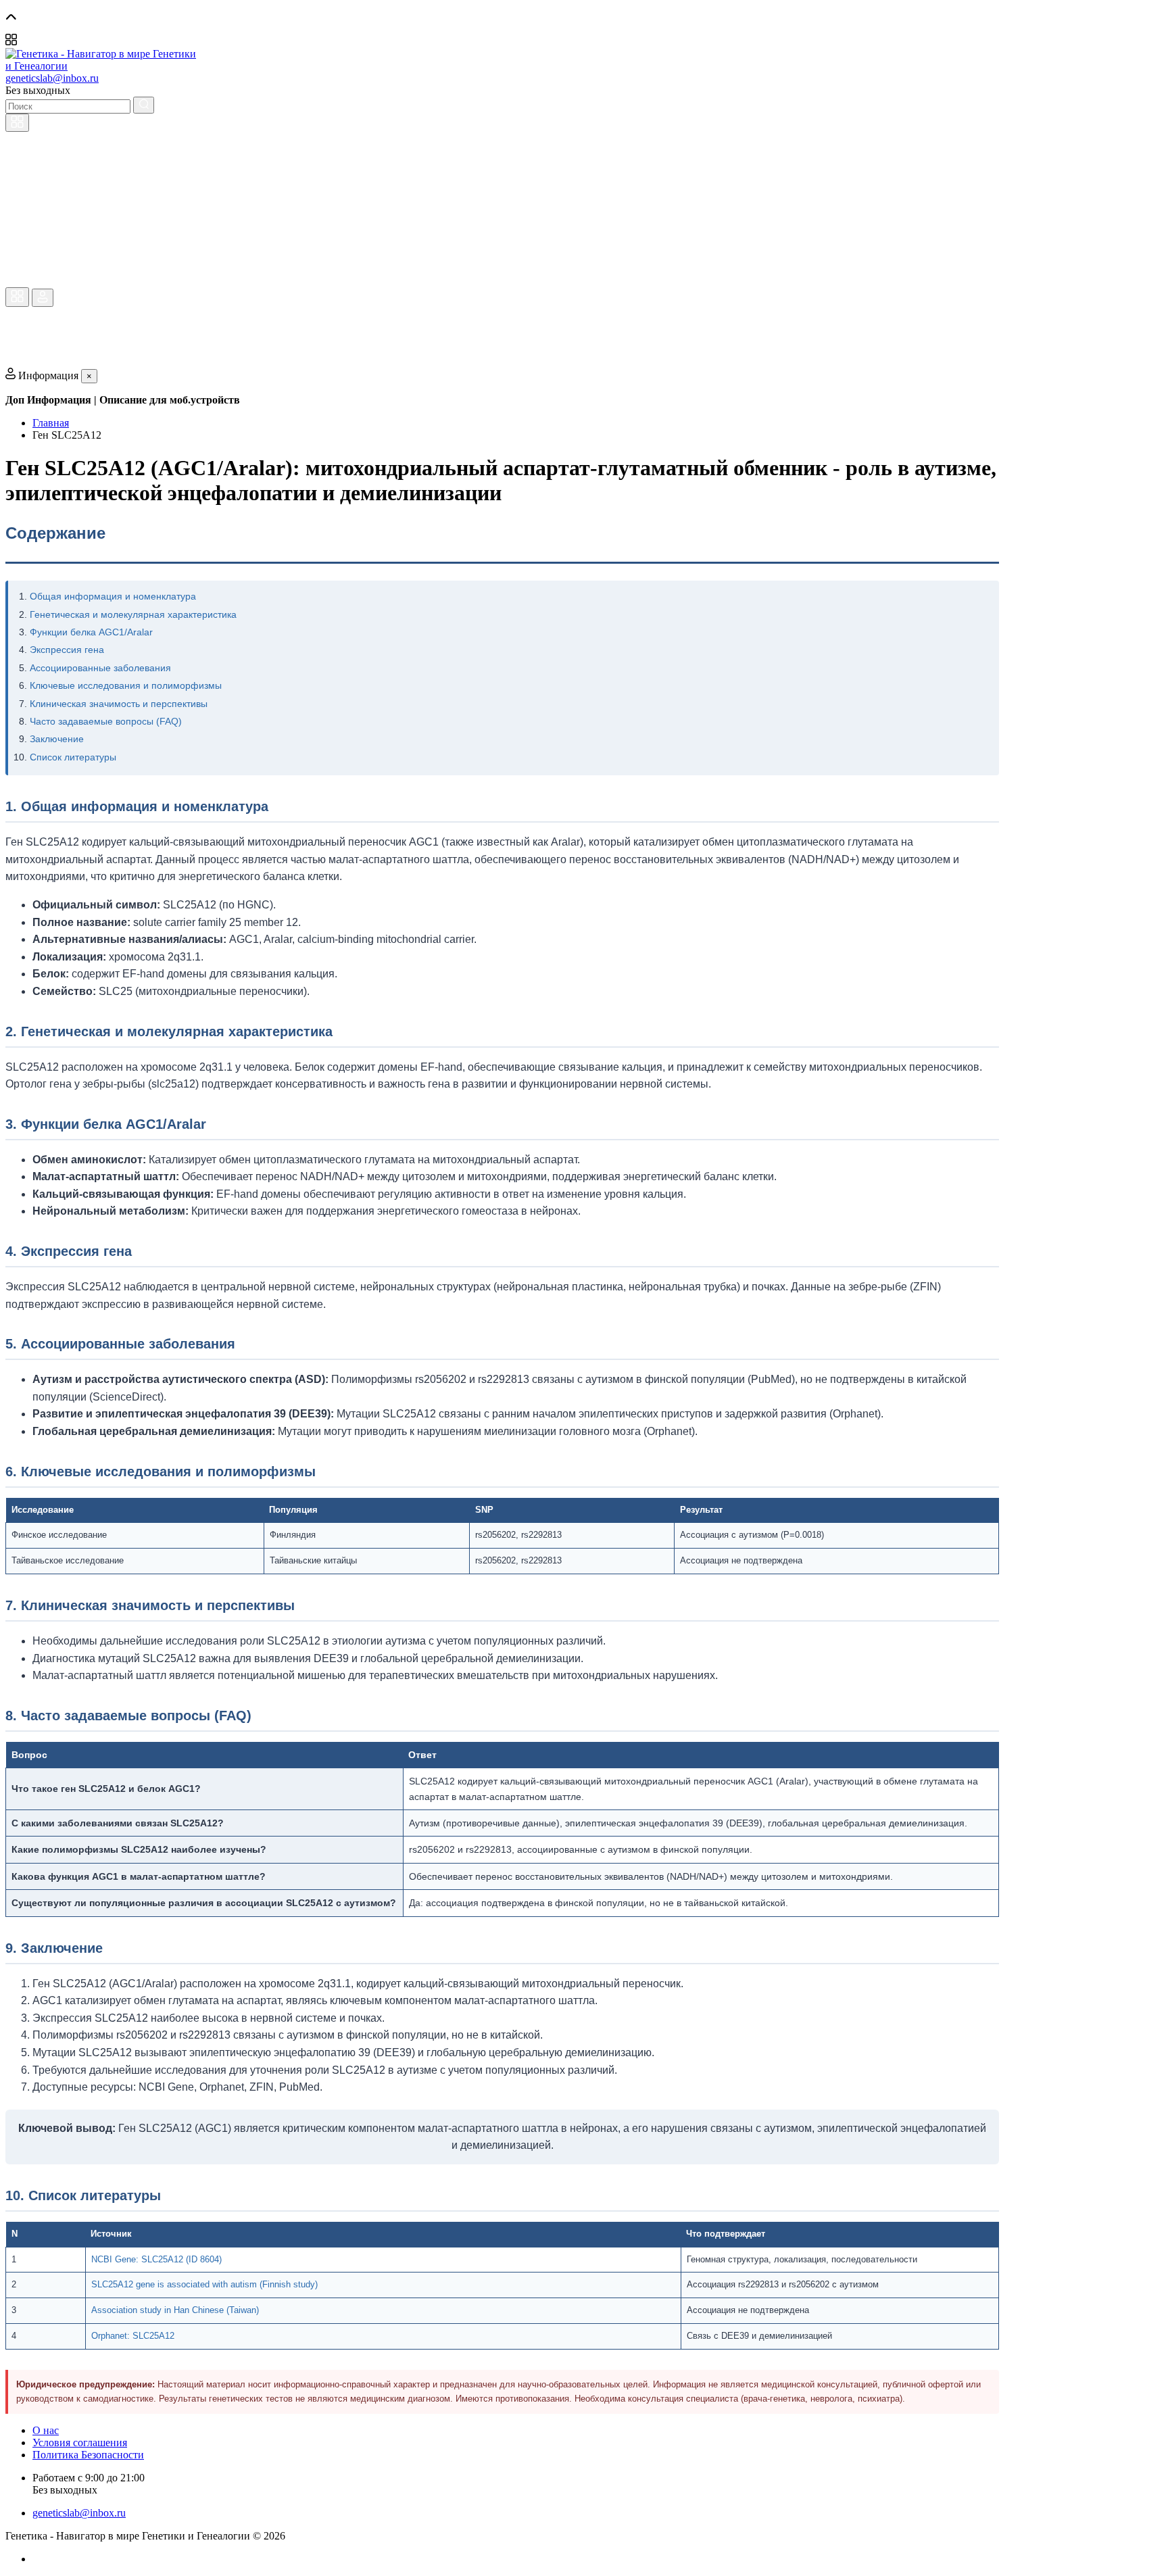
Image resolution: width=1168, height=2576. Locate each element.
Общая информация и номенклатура (113, 596)
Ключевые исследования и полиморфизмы (126, 685)
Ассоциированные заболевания (100, 668)
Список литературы (73, 757)
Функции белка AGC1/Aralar (91, 632)
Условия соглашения (80, 2443)
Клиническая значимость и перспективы (119, 704)
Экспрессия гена (67, 650)
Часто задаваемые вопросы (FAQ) (106, 721)
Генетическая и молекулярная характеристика (133, 614)
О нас (46, 2430)
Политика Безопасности (88, 2455)
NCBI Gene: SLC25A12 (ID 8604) (156, 2259)
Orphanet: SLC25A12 (133, 2336)
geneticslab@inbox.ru (52, 78)
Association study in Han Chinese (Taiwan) (175, 2310)
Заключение (57, 739)
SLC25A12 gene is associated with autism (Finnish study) (204, 2284)
